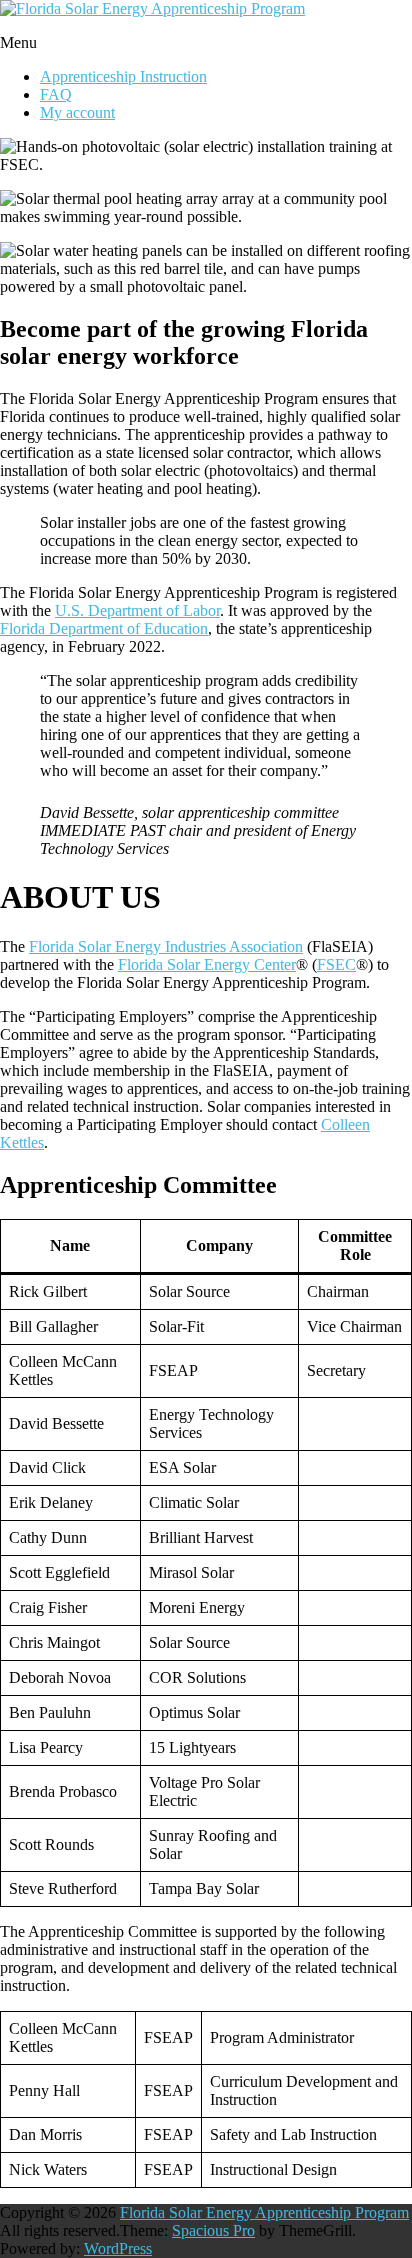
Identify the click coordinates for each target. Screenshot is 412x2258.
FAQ (56, 94)
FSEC (336, 964)
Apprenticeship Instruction (123, 76)
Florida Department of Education (104, 628)
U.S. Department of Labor (137, 610)
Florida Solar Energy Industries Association (166, 946)
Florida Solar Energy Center (207, 964)
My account (77, 112)
